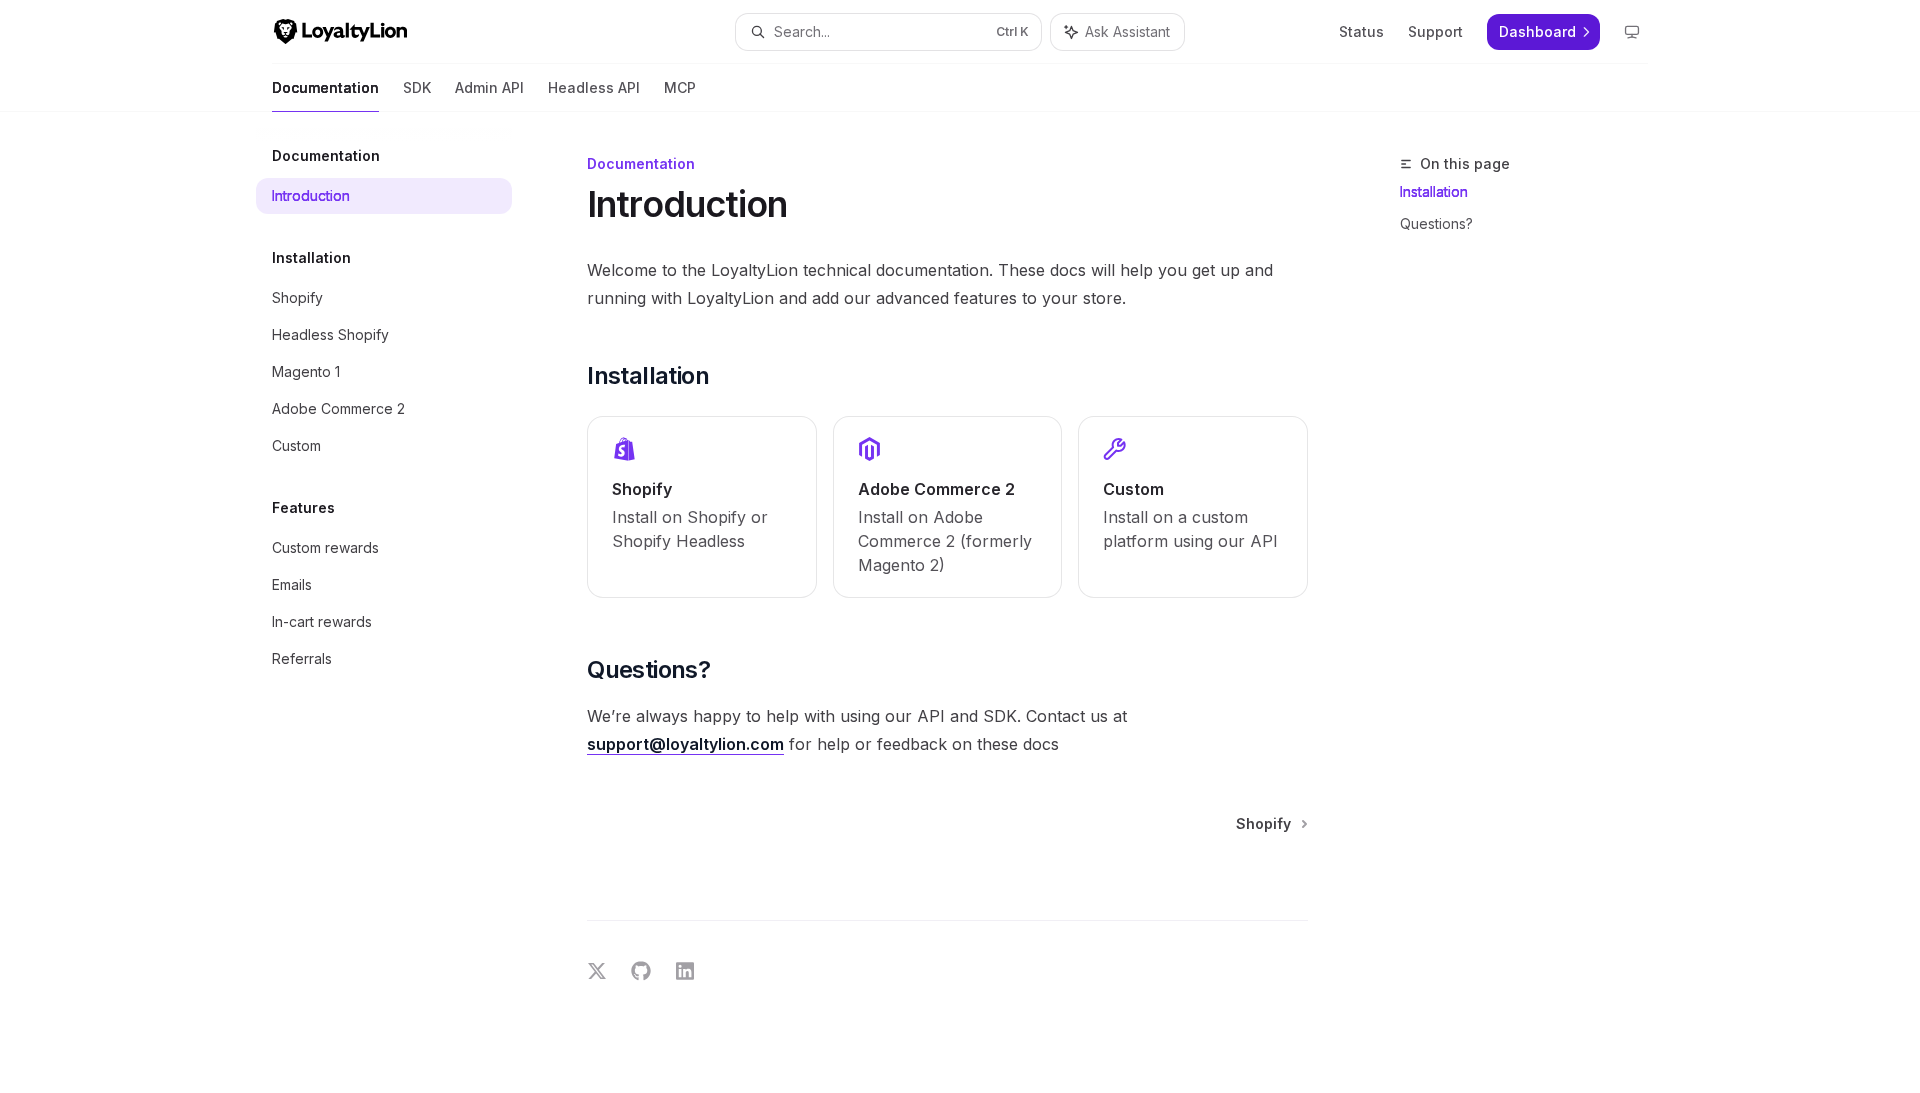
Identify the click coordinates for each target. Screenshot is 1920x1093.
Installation (1434, 191)
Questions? (1436, 223)
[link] (702, 507)
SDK (417, 87)
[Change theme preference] (1632, 32)
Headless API (594, 87)
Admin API (489, 87)
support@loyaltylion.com (685, 744)
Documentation (325, 87)
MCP (680, 87)
